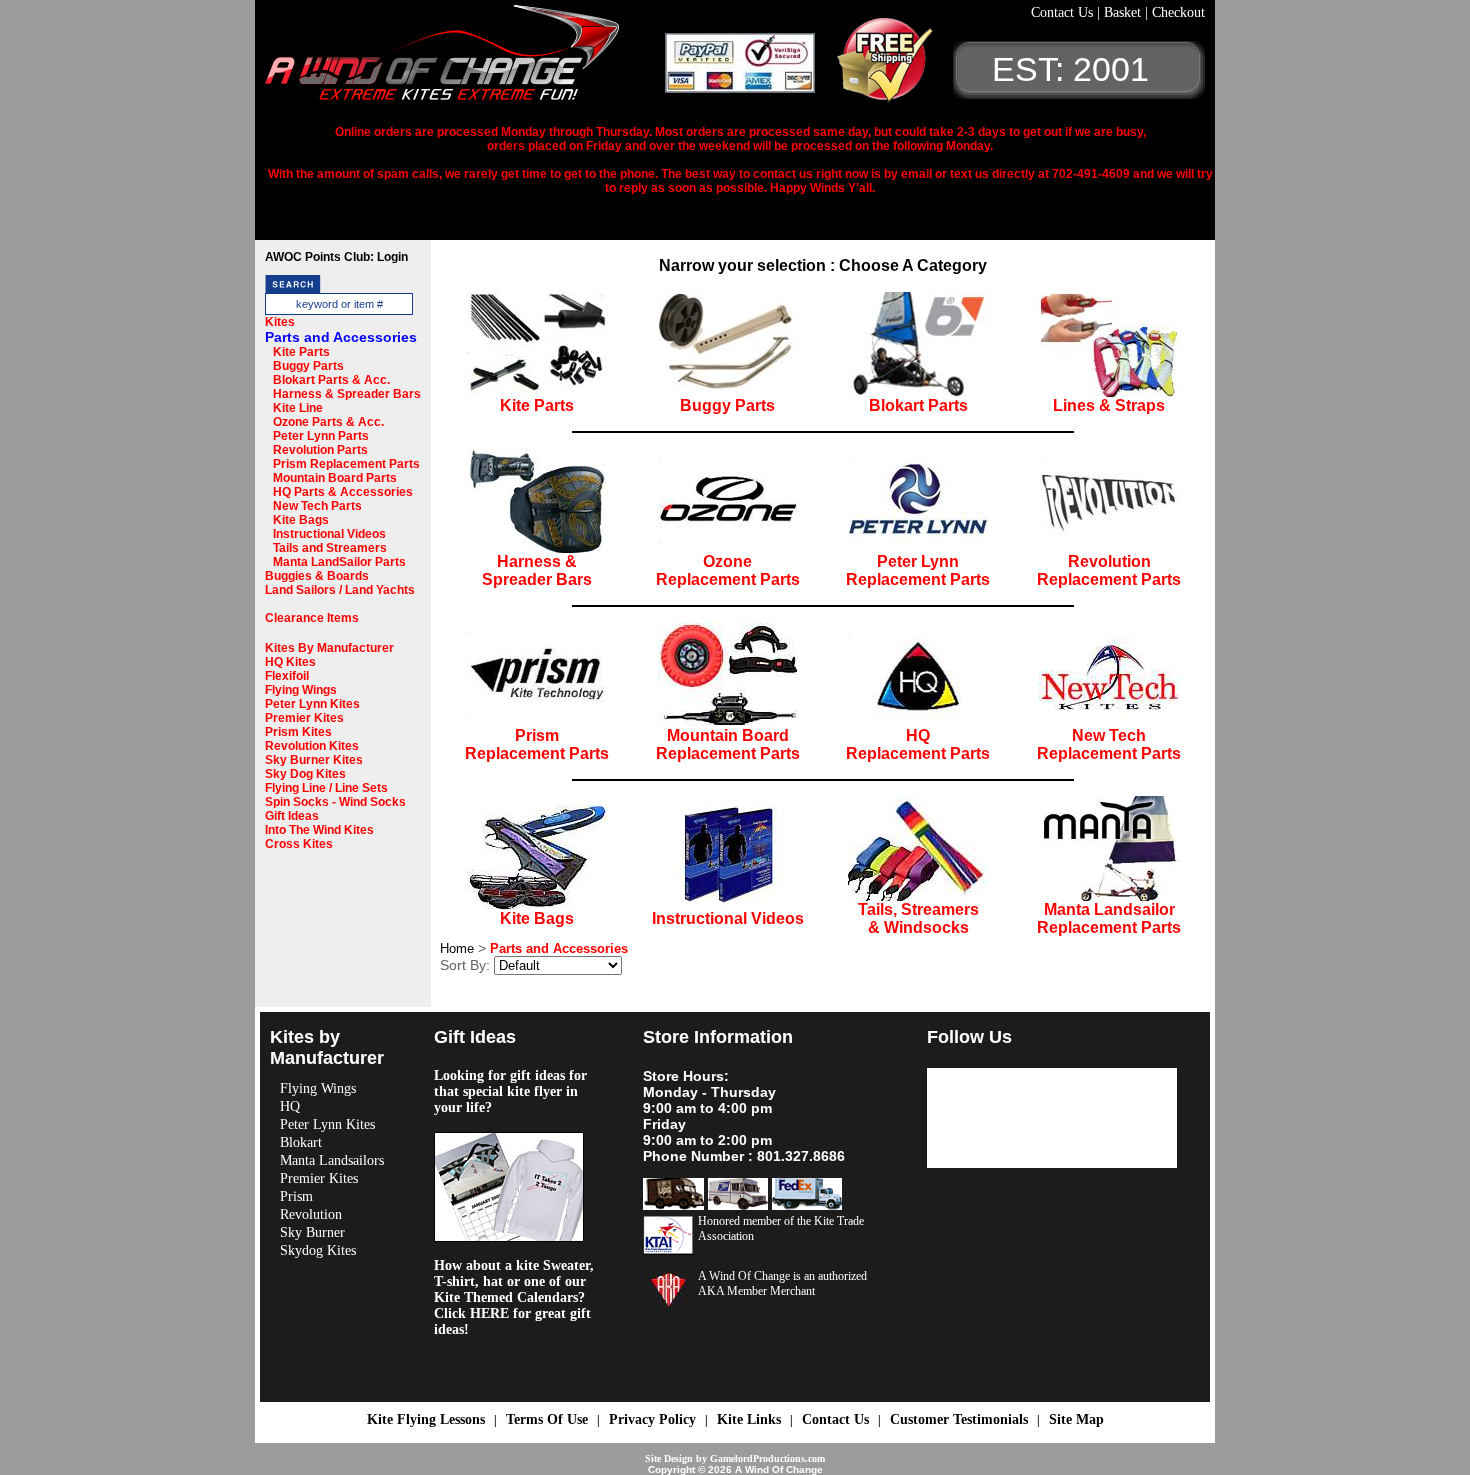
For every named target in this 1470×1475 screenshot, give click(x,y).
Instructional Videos (329, 534)
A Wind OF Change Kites (465, 60)
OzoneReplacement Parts (728, 570)
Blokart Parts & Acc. (331, 380)
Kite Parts (301, 352)
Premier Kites (304, 718)
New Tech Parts (317, 506)
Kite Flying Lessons (426, 1419)
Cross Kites (299, 844)
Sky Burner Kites (314, 760)
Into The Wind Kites (319, 830)
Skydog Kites (318, 1250)
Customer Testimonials (959, 1419)
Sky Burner (312, 1232)
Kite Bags (301, 520)
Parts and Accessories (341, 337)
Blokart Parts (918, 405)
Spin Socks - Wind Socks (335, 802)
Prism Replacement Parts (346, 464)
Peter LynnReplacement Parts (918, 570)
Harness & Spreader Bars (347, 394)
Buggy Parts (308, 366)
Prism (296, 1196)
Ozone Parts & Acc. (328, 422)
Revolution (311, 1214)
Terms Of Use (547, 1419)
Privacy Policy (652, 1419)
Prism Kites (298, 732)
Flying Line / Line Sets (326, 788)
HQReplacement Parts (918, 744)
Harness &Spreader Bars (537, 570)
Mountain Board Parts (335, 478)
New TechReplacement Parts (1109, 744)
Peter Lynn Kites (312, 704)
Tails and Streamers (330, 548)
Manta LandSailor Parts (339, 562)
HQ (290, 1106)
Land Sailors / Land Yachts (340, 590)
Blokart (301, 1142)
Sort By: (465, 965)
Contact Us (1064, 12)
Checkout (1178, 12)
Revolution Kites (312, 746)
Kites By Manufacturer (329, 648)
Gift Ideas (292, 816)
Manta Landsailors (332, 1160)
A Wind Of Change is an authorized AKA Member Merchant (782, 1283)
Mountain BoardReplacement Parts (728, 744)
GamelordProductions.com (767, 1458)
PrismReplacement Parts (537, 744)
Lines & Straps (1109, 405)
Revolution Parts (320, 450)
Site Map (1076, 1419)
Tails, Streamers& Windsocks (918, 918)
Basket (1124, 12)
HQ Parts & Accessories (343, 492)
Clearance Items (312, 618)
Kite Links (749, 1419)
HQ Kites (290, 662)
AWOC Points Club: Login (336, 257)
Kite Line (298, 408)
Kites (280, 322)
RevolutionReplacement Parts (1109, 570)
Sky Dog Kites (305, 774)
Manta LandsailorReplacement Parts (1109, 918)
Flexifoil (287, 676)
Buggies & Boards (317, 576)
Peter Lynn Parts (321, 436)
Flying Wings (301, 690)
